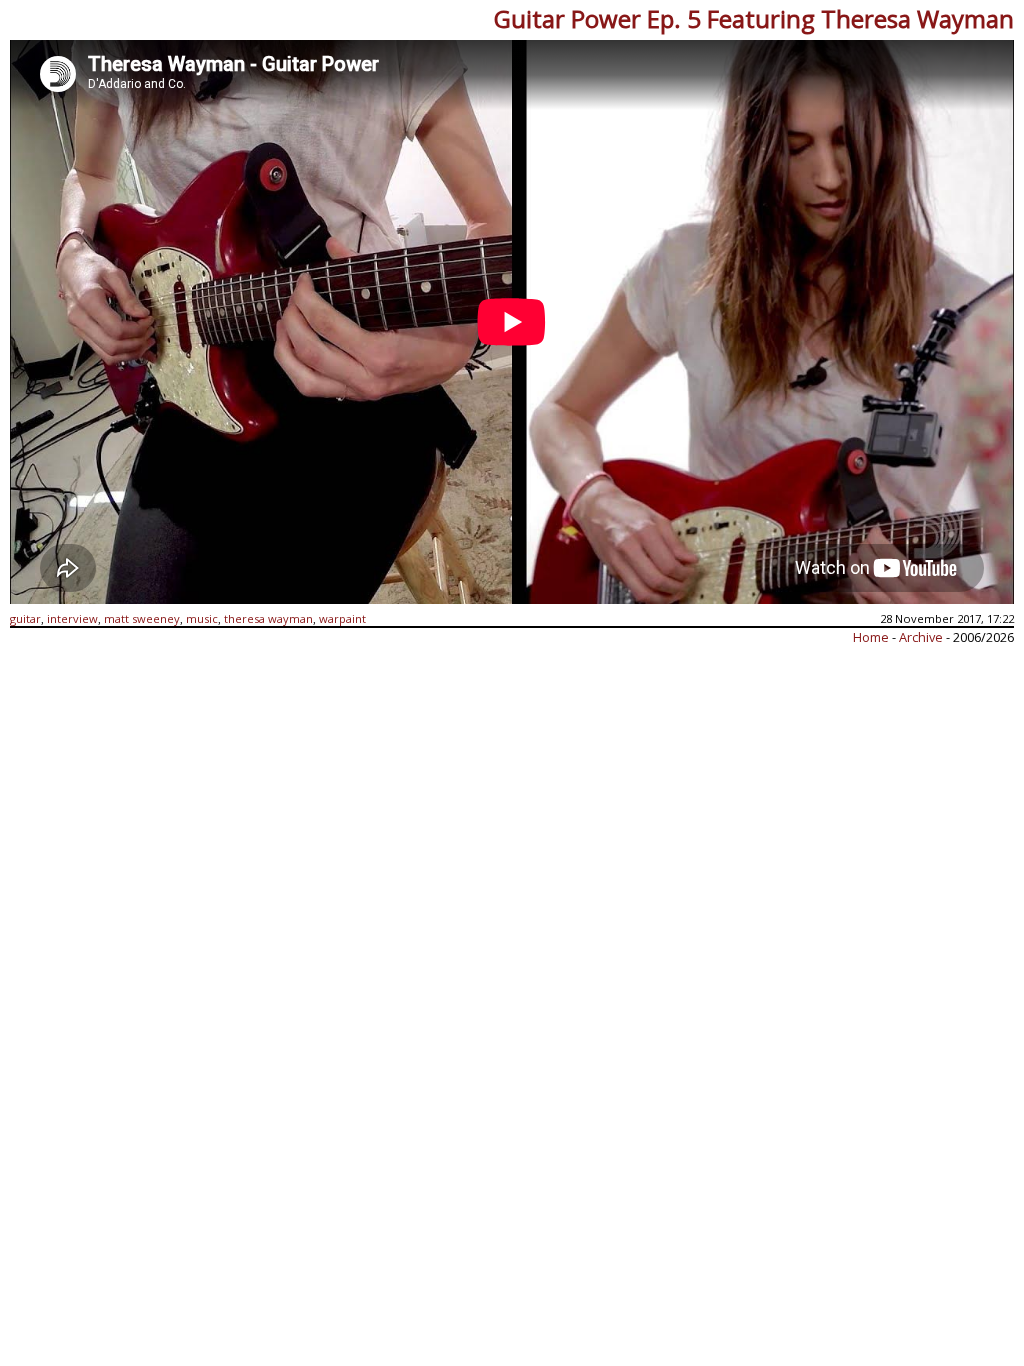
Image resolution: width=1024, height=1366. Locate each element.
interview (72, 618)
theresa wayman (268, 618)
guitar (25, 618)
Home (871, 637)
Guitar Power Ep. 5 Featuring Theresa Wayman (754, 18)
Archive (922, 637)
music (202, 618)
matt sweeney (142, 618)
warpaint (342, 618)
